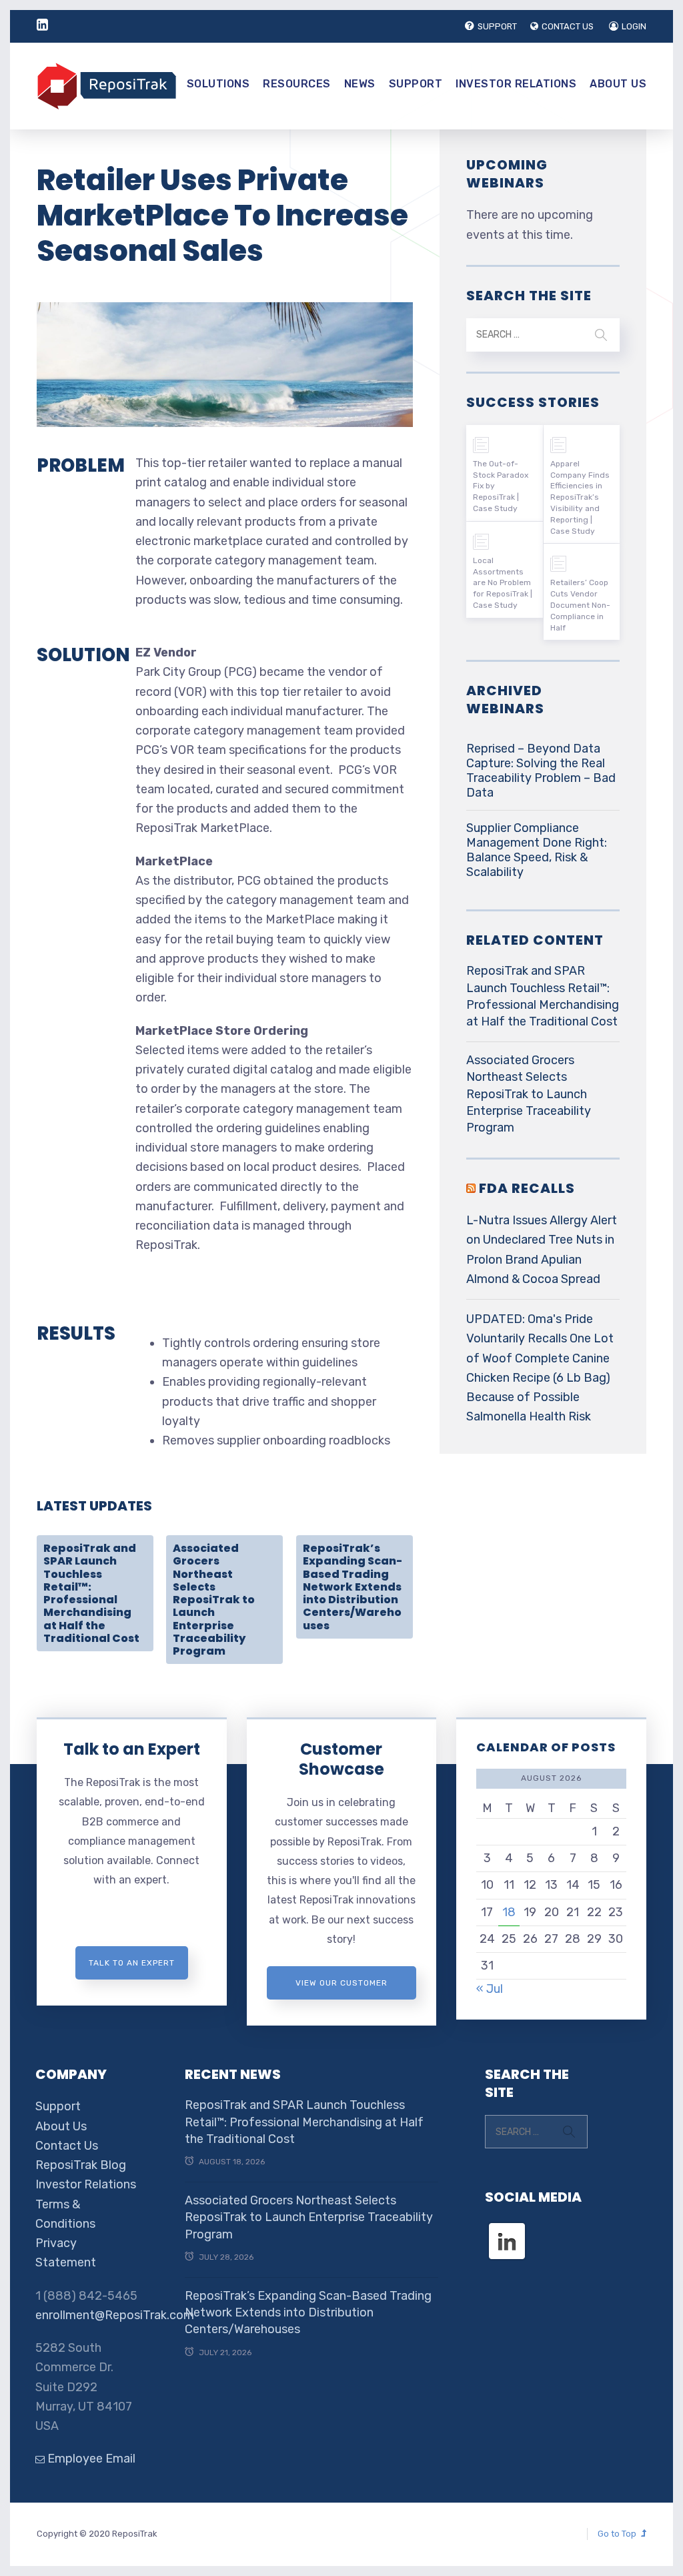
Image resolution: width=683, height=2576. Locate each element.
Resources (297, 84)
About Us (618, 84)
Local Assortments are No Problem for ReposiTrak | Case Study (503, 583)
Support (416, 84)
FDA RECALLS (527, 1188)
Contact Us (67, 2146)
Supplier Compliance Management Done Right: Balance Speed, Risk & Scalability (537, 850)
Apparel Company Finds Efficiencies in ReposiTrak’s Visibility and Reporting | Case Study (580, 497)
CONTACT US (568, 26)
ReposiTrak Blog (81, 2165)
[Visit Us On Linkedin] (507, 2229)
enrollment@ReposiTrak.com (115, 2315)
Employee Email (90, 2459)
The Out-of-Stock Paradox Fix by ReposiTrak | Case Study (501, 486)
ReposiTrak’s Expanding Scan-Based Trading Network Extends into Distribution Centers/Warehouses (353, 1587)
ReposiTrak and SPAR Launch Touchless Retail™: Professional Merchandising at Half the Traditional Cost (91, 1593)
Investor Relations (516, 84)
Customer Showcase (341, 1759)
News (360, 84)
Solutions (218, 84)
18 (509, 1912)
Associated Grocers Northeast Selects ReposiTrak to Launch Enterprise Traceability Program (214, 1600)
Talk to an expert (132, 1963)
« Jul (490, 1989)
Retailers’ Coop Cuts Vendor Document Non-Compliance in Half (580, 605)
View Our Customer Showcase (341, 1989)
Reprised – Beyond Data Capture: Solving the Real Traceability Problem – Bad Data (541, 771)
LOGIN (634, 26)
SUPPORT (497, 26)
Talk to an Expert (132, 1749)
